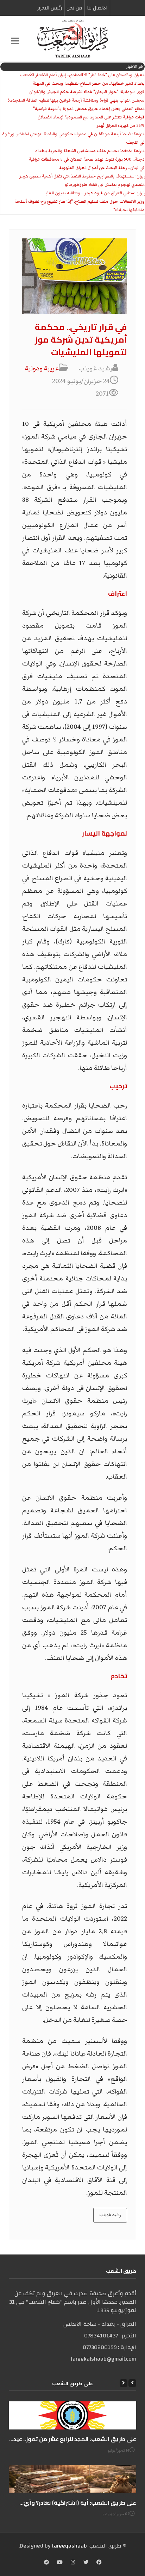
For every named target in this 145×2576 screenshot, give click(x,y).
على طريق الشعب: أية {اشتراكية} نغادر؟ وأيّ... (78, 2503)
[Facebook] (99, 2563)
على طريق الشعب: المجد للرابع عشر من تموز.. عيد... (73, 2439)
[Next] (124, 2383)
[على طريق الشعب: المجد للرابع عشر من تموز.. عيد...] (72, 2415)
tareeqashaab (69, 2546)
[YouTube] (60, 2563)
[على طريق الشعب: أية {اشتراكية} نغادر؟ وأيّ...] (72, 2479)
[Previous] (132, 2383)
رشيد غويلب (110, 2215)
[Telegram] (46, 2563)
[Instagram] (73, 2563)
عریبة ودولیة (42, 368)
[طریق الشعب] (72, 39)
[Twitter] (86, 2563)
